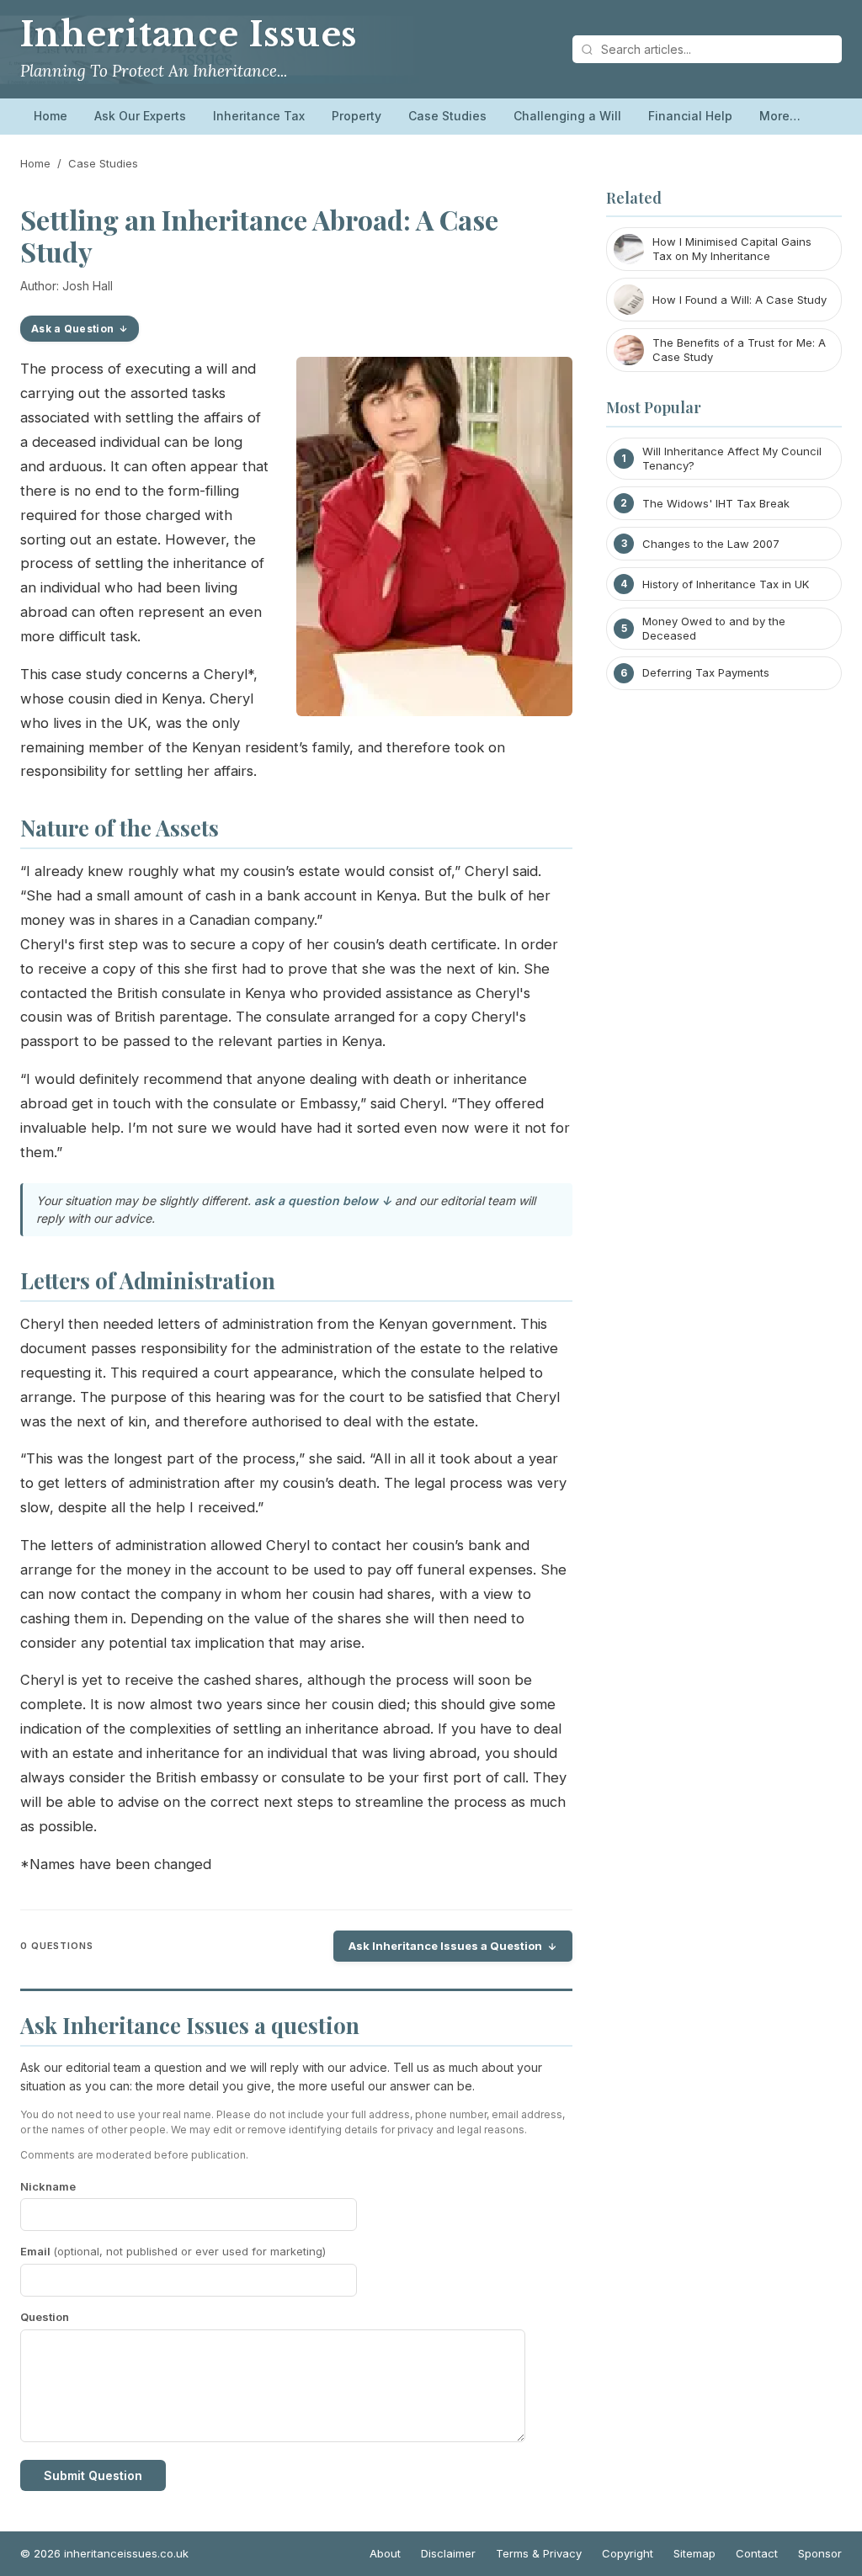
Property (357, 116)
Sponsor (820, 2553)
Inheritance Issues (189, 35)
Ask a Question (72, 329)
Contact (757, 2553)
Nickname (48, 2186)
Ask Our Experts (140, 116)
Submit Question (93, 2475)
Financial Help (690, 116)
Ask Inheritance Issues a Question (445, 1946)
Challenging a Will (567, 116)
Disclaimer (448, 2553)
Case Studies (447, 116)
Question (45, 2317)
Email (173, 2251)
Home (51, 116)
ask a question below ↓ (323, 1200)
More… (780, 116)
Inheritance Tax (259, 116)
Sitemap (694, 2553)
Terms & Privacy (539, 2553)
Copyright (628, 2553)
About (385, 2553)
